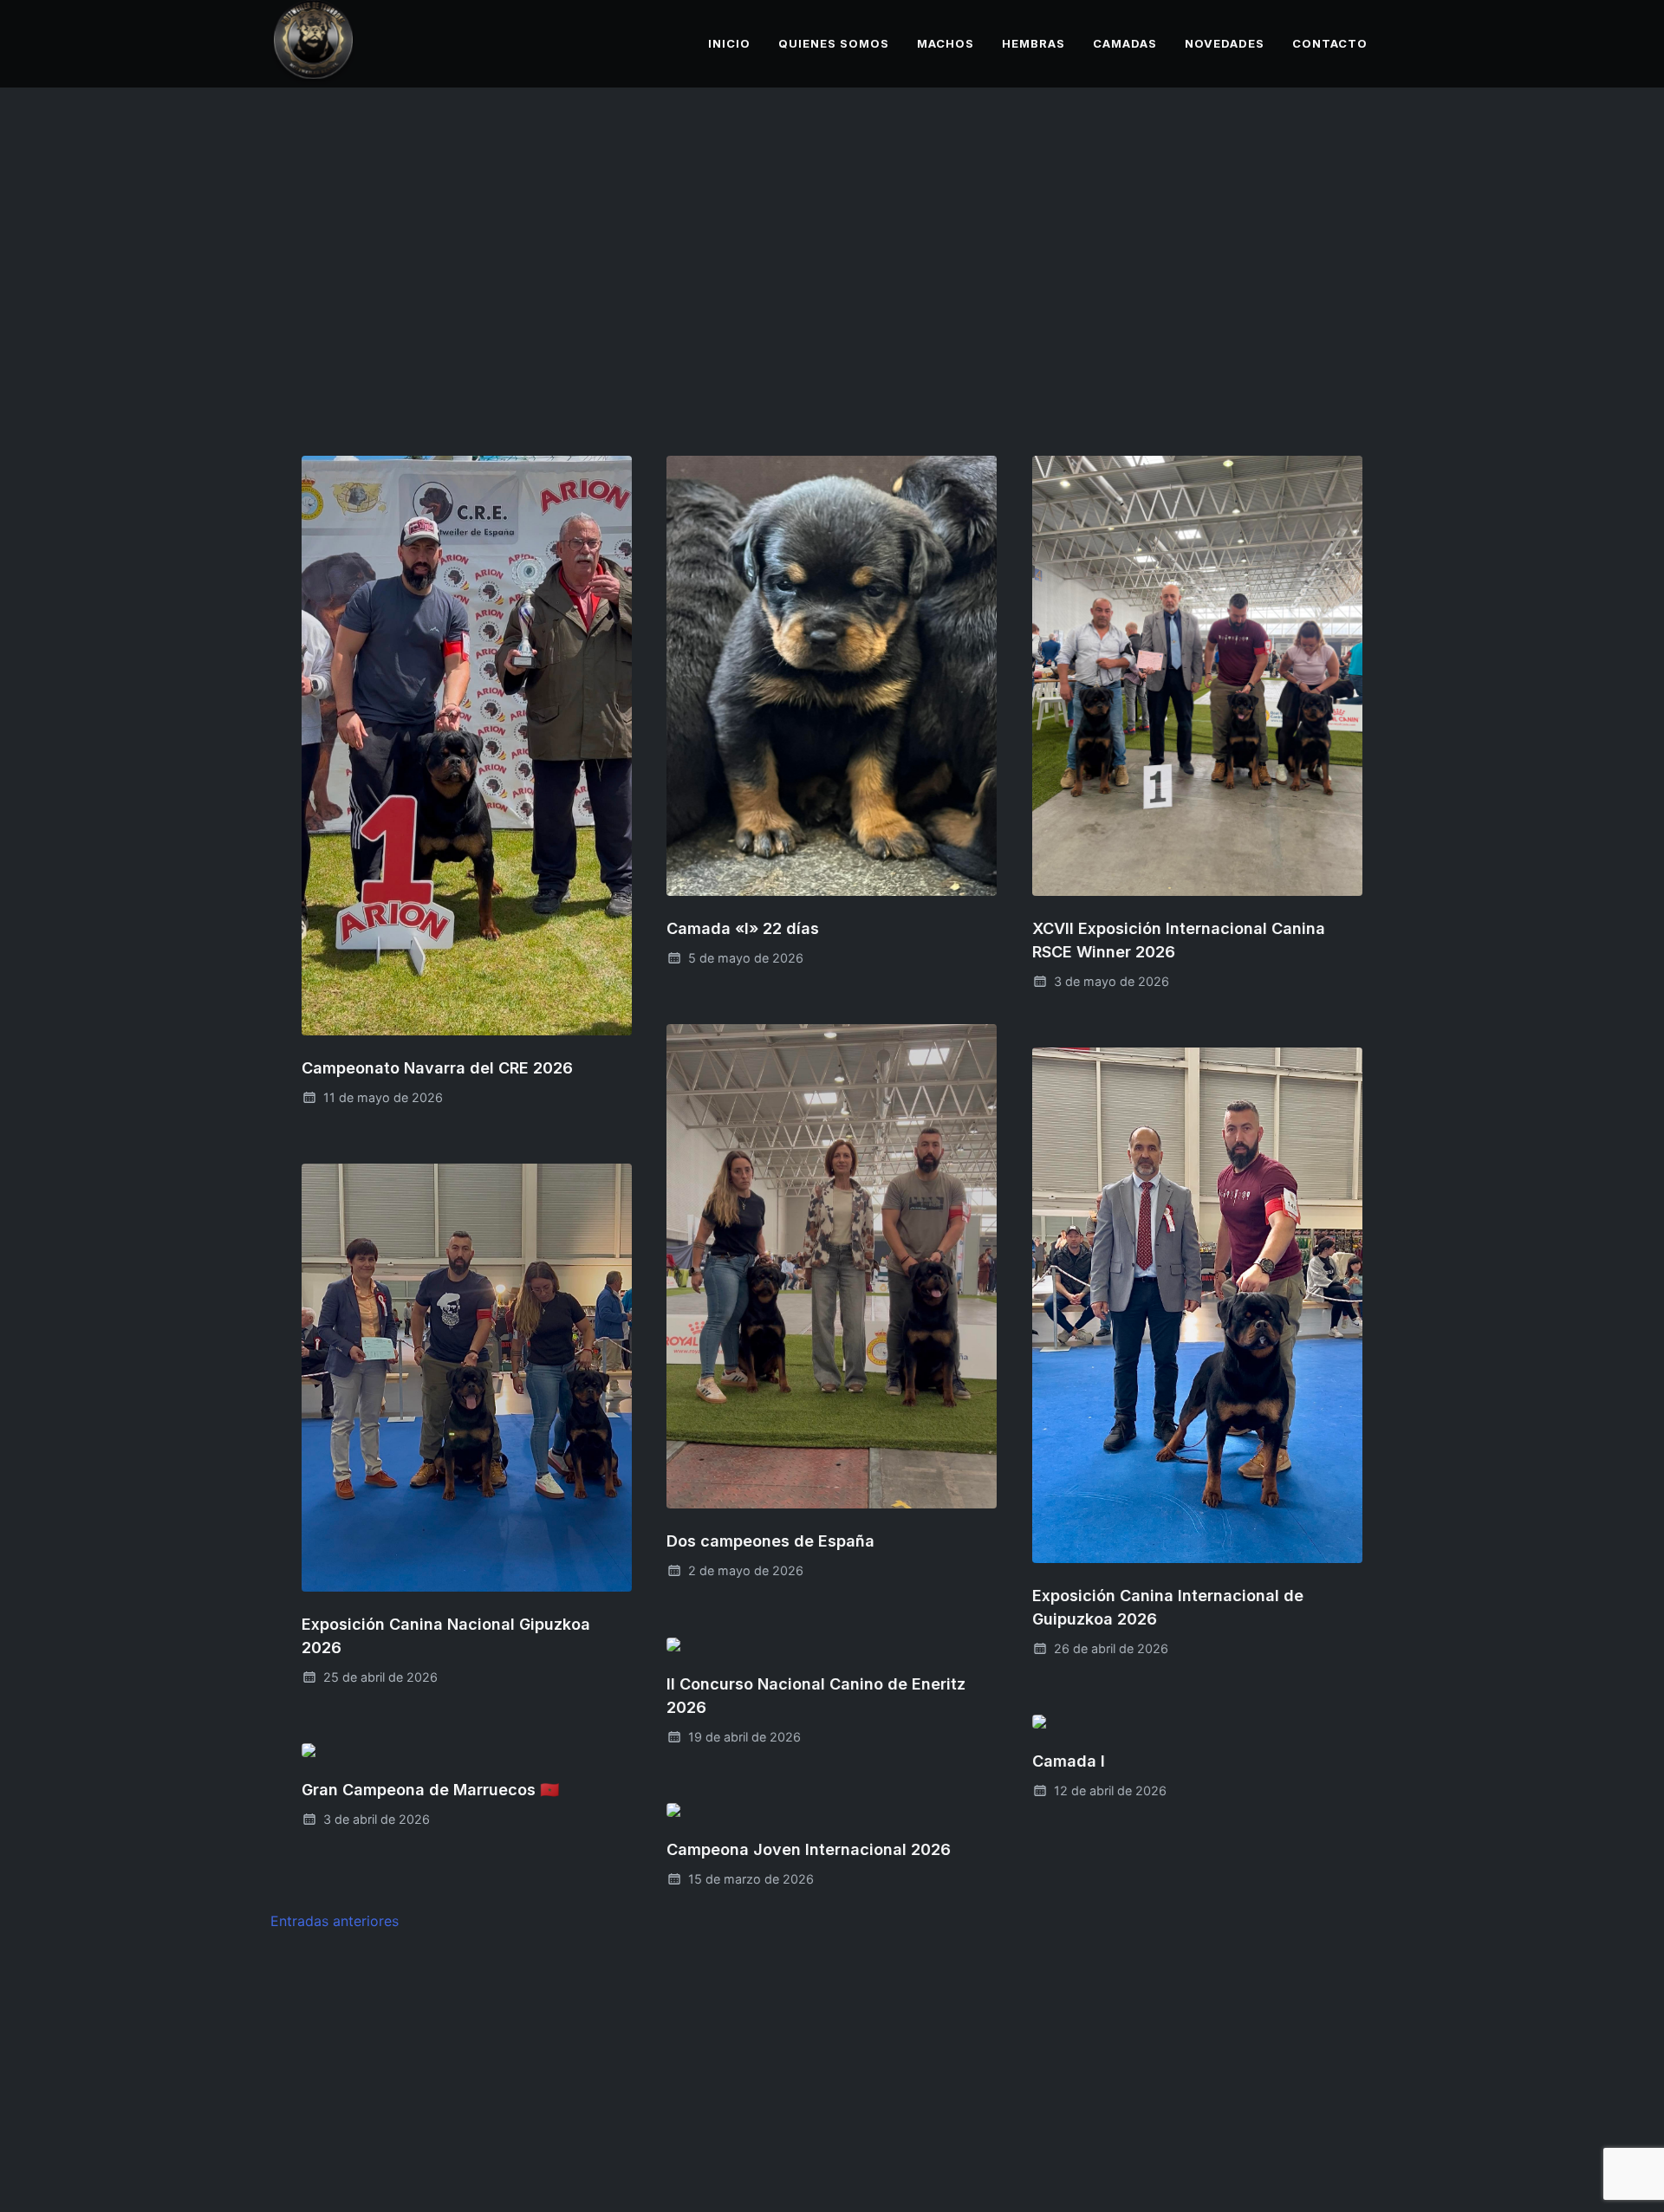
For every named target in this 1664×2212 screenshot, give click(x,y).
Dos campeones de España (770, 1542)
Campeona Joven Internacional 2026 (809, 1849)
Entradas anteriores (335, 1921)
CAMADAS (1125, 43)
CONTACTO (1330, 43)
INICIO (729, 43)
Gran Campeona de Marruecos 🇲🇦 (430, 1790)
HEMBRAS (1033, 43)
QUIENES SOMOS (834, 43)
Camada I (1069, 1761)
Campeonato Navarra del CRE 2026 (437, 1068)
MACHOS (946, 43)
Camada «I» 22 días (743, 929)
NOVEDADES (1225, 43)
